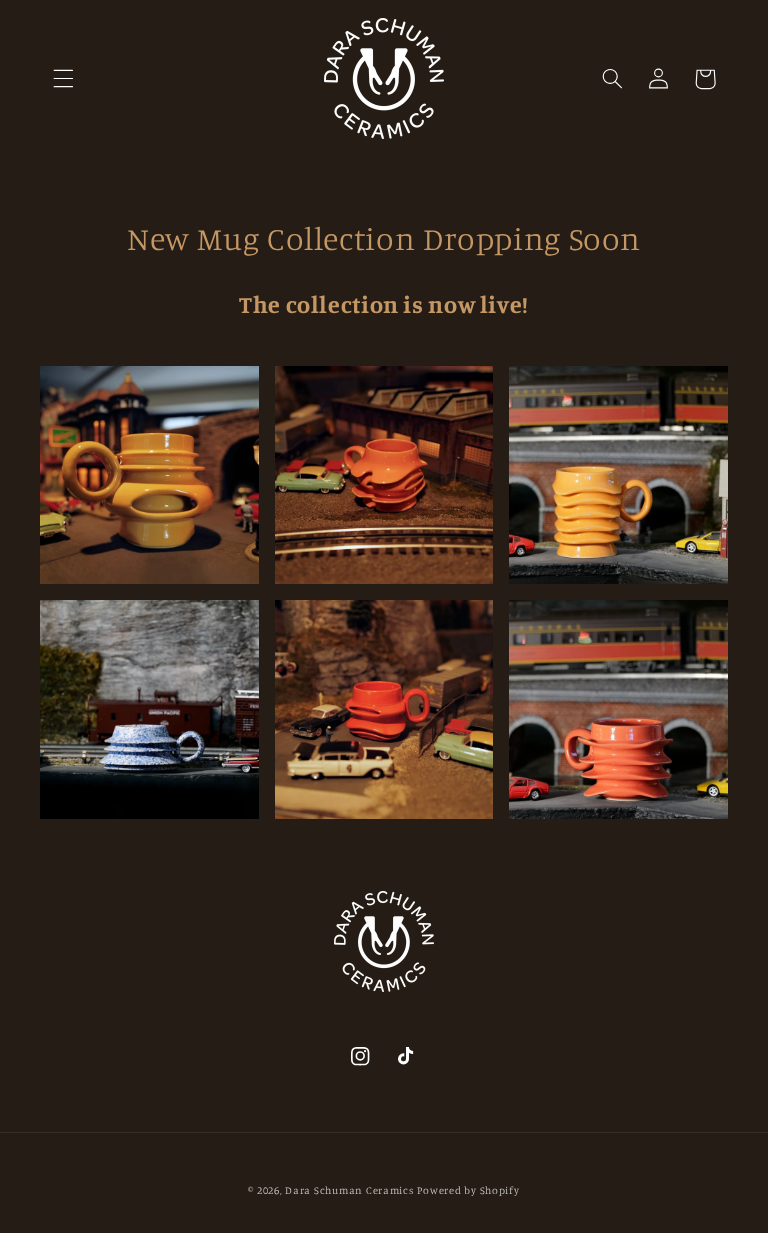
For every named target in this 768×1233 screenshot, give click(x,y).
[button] (63, 79)
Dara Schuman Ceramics (349, 1190)
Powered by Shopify (468, 1190)
